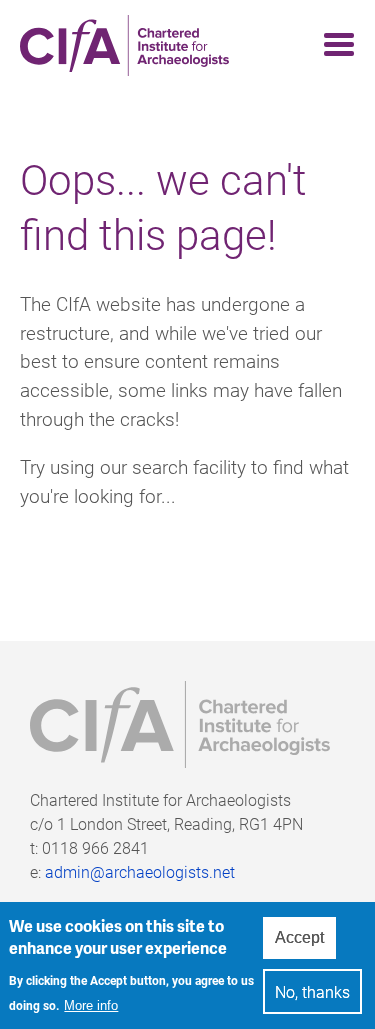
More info (91, 1005)
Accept (299, 937)
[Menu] (333, 45)
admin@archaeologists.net (140, 871)
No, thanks (312, 991)
